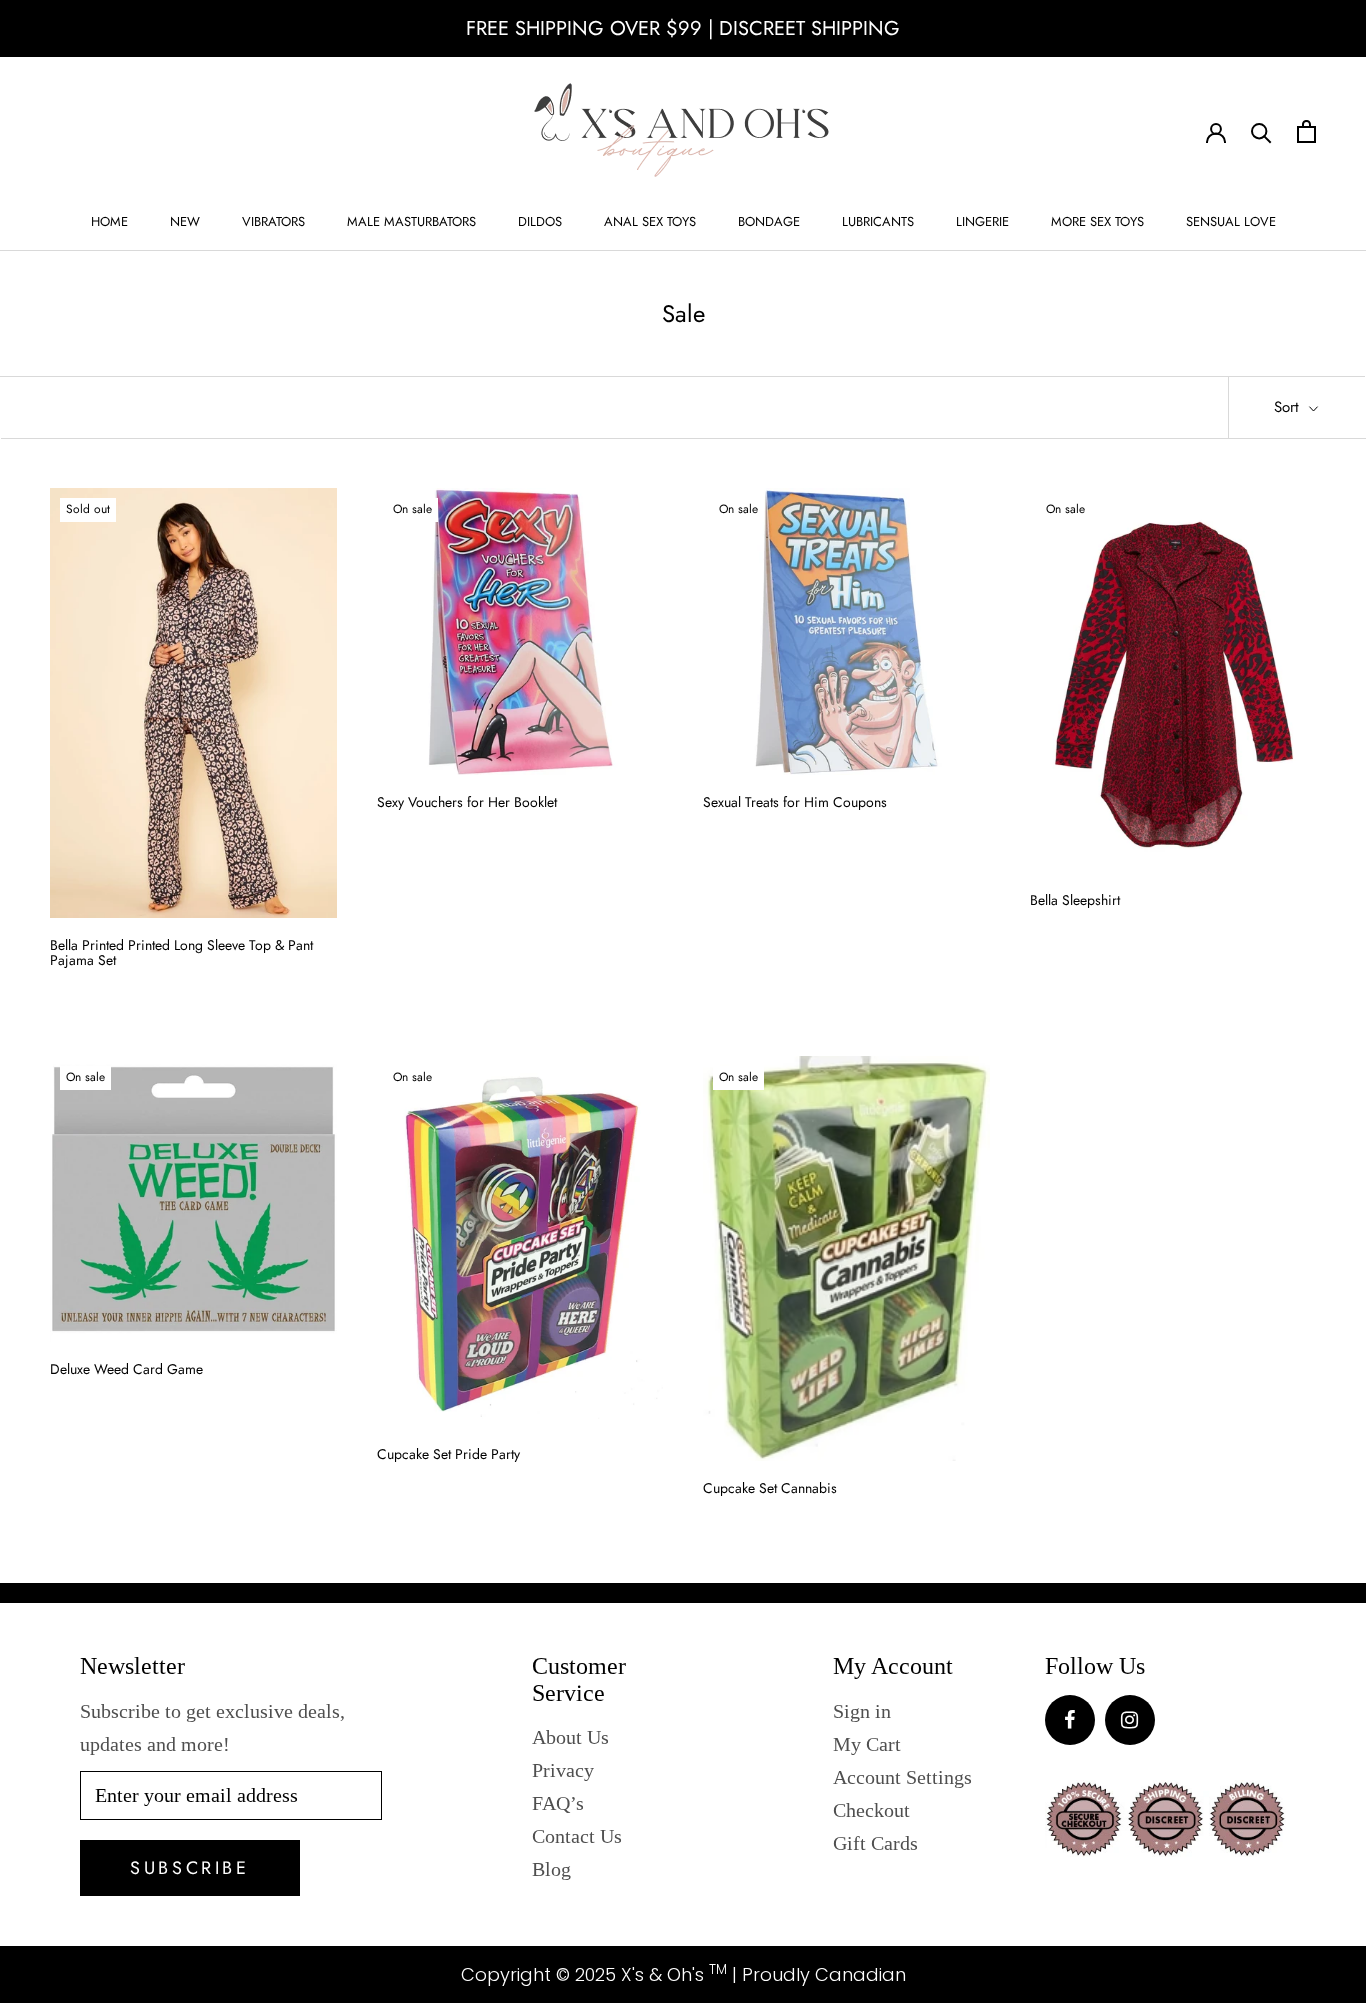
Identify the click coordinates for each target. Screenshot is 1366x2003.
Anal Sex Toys (650, 221)
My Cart (867, 1744)
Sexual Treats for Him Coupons (795, 802)
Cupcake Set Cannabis (770, 1488)
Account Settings (902, 1777)
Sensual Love (1231, 221)
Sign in (862, 1711)
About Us (570, 1737)
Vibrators (273, 221)
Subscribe (189, 1868)
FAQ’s (558, 1803)
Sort (1289, 407)
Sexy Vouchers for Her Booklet (467, 802)
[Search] (1261, 131)
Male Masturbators (411, 221)
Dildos (540, 221)
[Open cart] (1306, 131)
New (185, 221)
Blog (551, 1869)
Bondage (769, 221)
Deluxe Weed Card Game (126, 1369)
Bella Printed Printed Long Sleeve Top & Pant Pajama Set (181, 952)
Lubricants (878, 221)
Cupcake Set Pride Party (448, 1454)
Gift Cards (875, 1843)
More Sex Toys (1097, 221)
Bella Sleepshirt (1075, 900)
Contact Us (577, 1836)
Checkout (871, 1810)
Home (109, 221)
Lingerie (982, 221)
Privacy (563, 1770)
